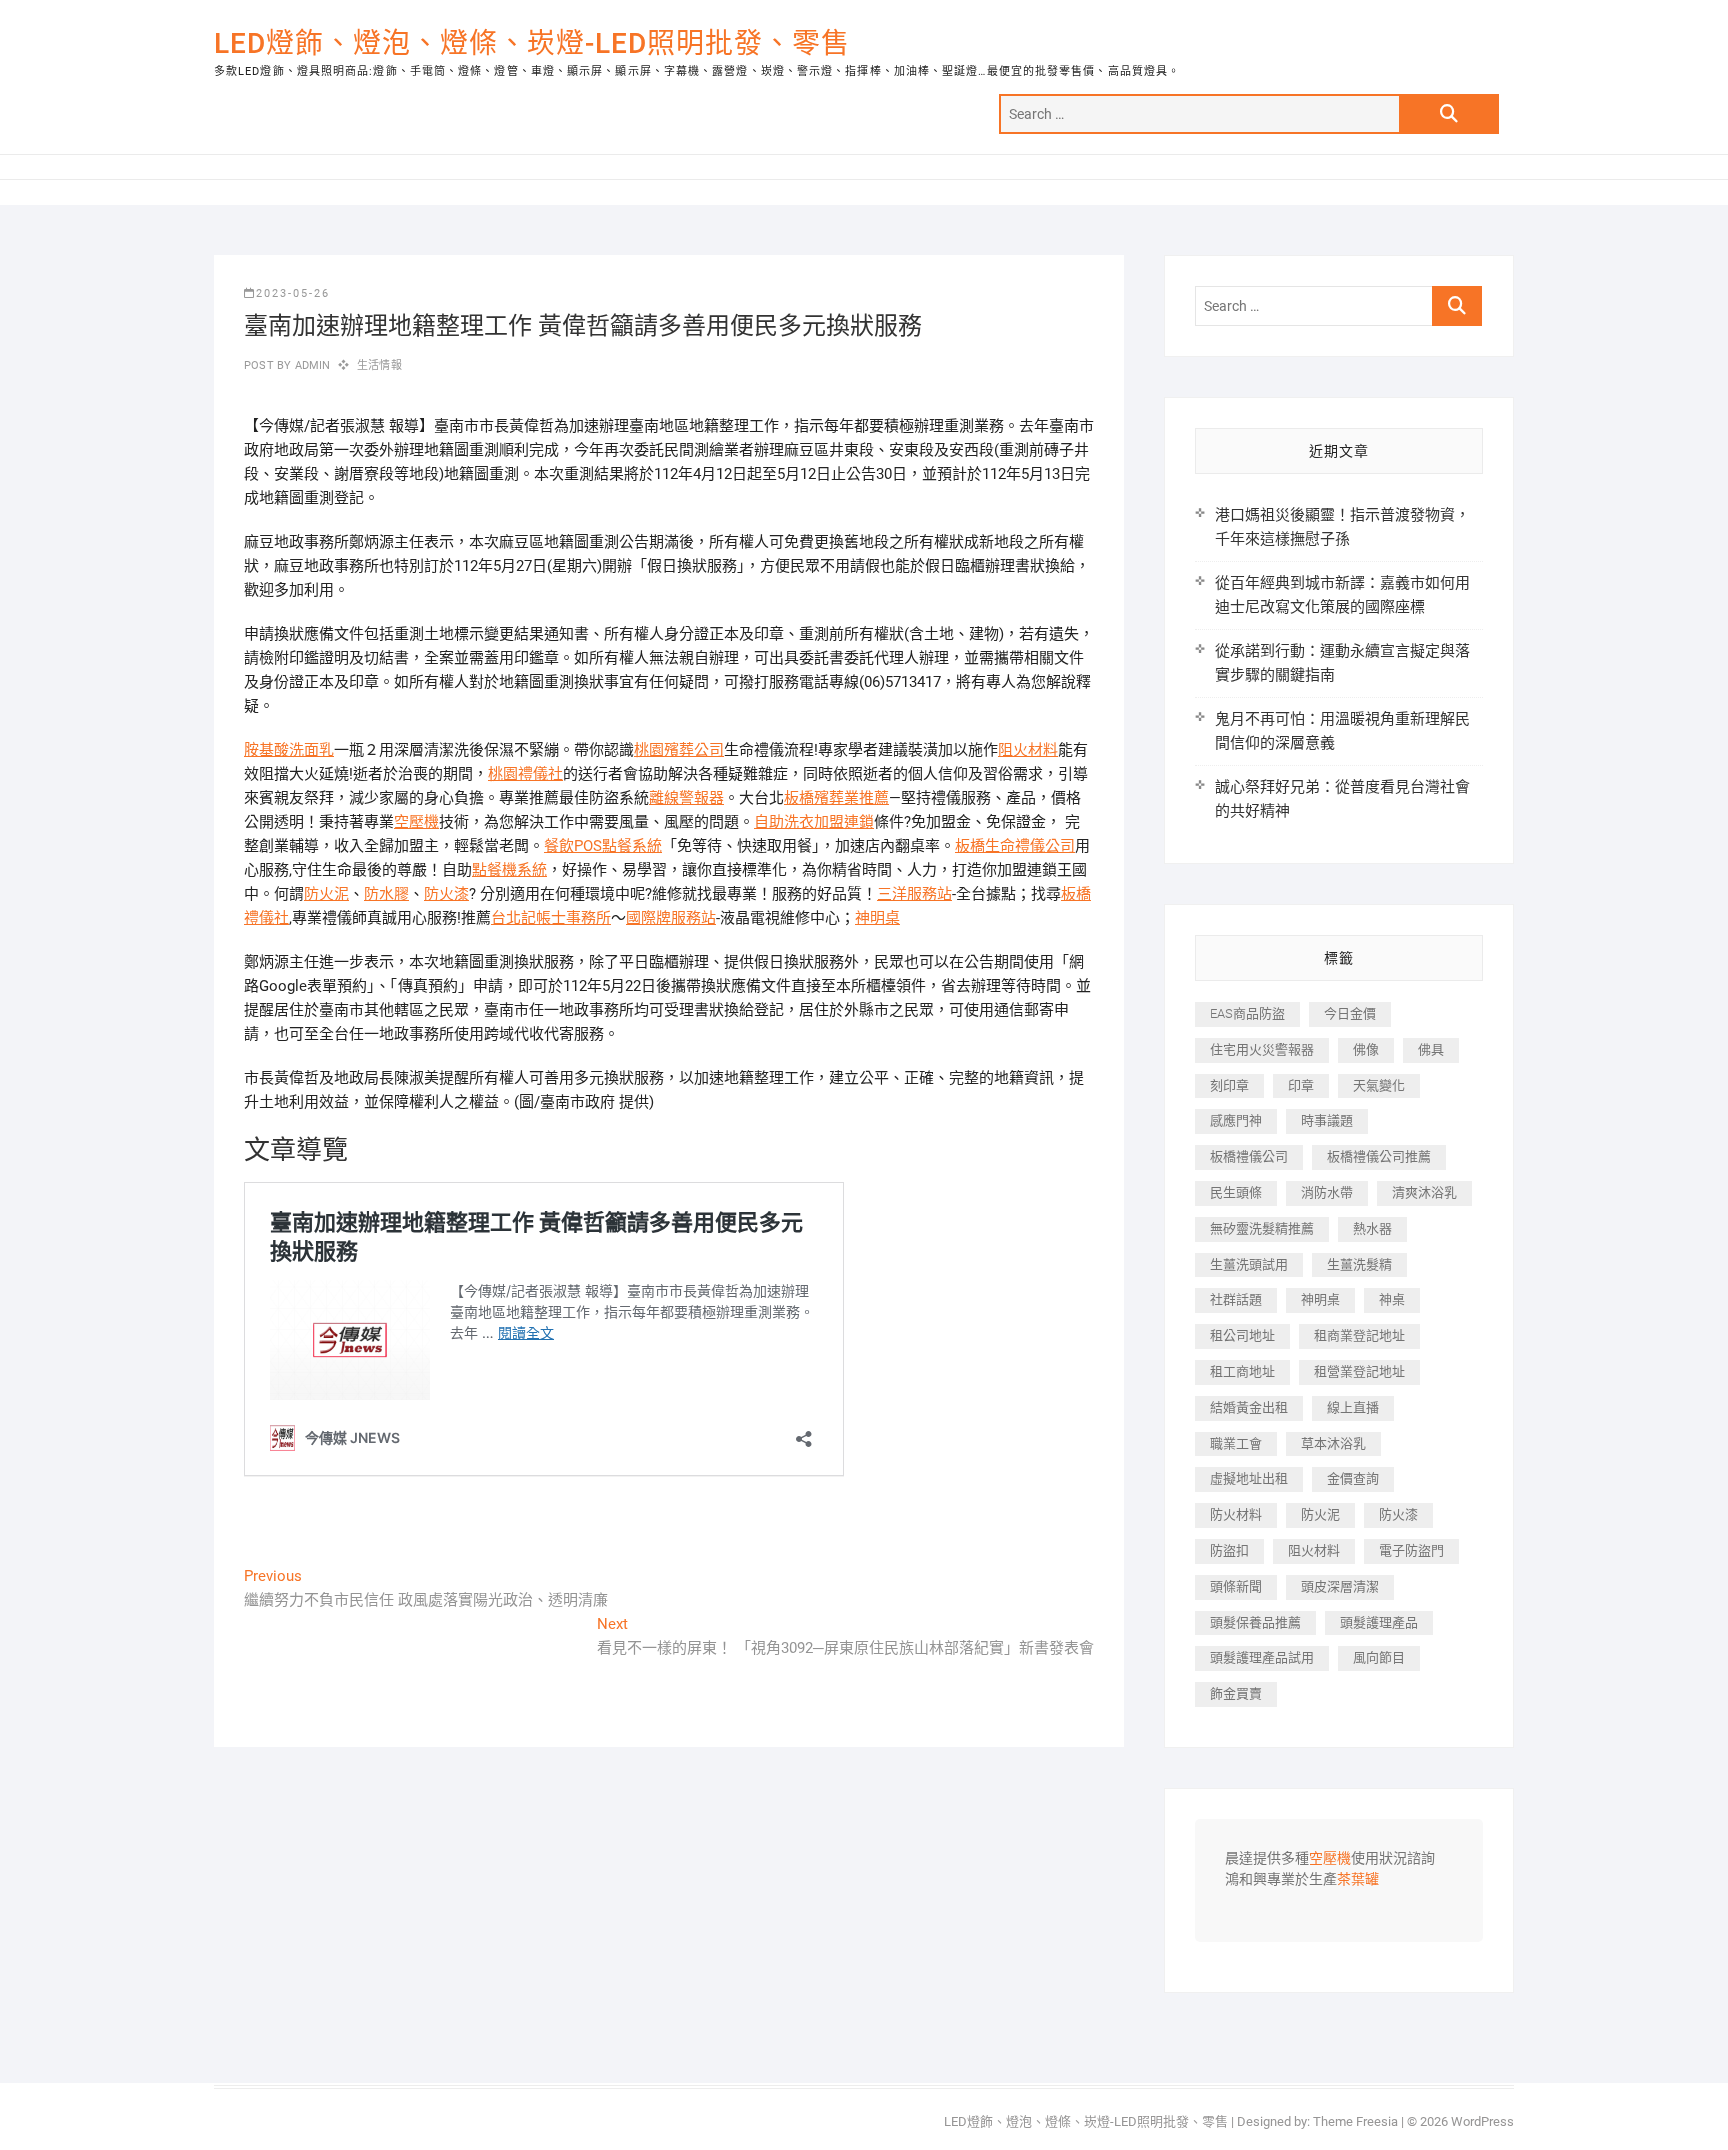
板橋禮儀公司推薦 (1379, 1156)
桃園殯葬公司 (679, 750)
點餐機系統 (509, 870)
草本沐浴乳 (1333, 1443)
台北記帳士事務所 (551, 918)
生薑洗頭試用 (1249, 1264)
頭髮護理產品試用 (1262, 1657)
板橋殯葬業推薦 (836, 798)
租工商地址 (1242, 1371)
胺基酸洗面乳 (289, 750)
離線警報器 (686, 798)
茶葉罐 (1358, 1880)
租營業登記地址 (1359, 1371)
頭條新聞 (1236, 1586)
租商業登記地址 (1359, 1335)
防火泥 (326, 894)
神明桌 (877, 918)
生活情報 (379, 365)
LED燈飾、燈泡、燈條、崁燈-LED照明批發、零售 (532, 43)
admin (310, 365)
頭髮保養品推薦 (1255, 1622)
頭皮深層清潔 (1340, 1586)
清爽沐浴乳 (1424, 1192)
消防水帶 (1327, 1192)
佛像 (1366, 1049)
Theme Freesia (1355, 2121)
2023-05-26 (293, 293)
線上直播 (1353, 1407)
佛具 (1431, 1049)
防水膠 (386, 894)
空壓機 (416, 822)
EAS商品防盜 (1247, 1013)
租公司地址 (1242, 1335)
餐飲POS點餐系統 (603, 846)
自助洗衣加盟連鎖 (814, 822)
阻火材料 (1028, 750)
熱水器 (1372, 1228)
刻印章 (1229, 1085)
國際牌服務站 (671, 918)
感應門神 (1236, 1120)
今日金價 (1350, 1013)
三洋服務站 (914, 894)
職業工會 (1236, 1443)
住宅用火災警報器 (1262, 1049)
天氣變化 (1379, 1085)
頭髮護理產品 (1379, 1622)
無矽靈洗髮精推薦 (1262, 1228)
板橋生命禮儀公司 (1015, 846)
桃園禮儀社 (525, 774)
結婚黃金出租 (1249, 1407)
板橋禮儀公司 (1249, 1156)
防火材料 (1236, 1514)
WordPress (1482, 2121)
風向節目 (1379, 1657)
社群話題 (1236, 1299)
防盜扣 (1229, 1550)
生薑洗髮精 (1359, 1264)
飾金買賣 (1236, 1693)
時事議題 (1327, 1120)
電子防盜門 (1411, 1550)
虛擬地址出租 (1249, 1478)
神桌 (1392, 1299)
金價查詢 (1353, 1478)
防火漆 (446, 894)
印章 (1301, 1085)
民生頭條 (1236, 1192)
